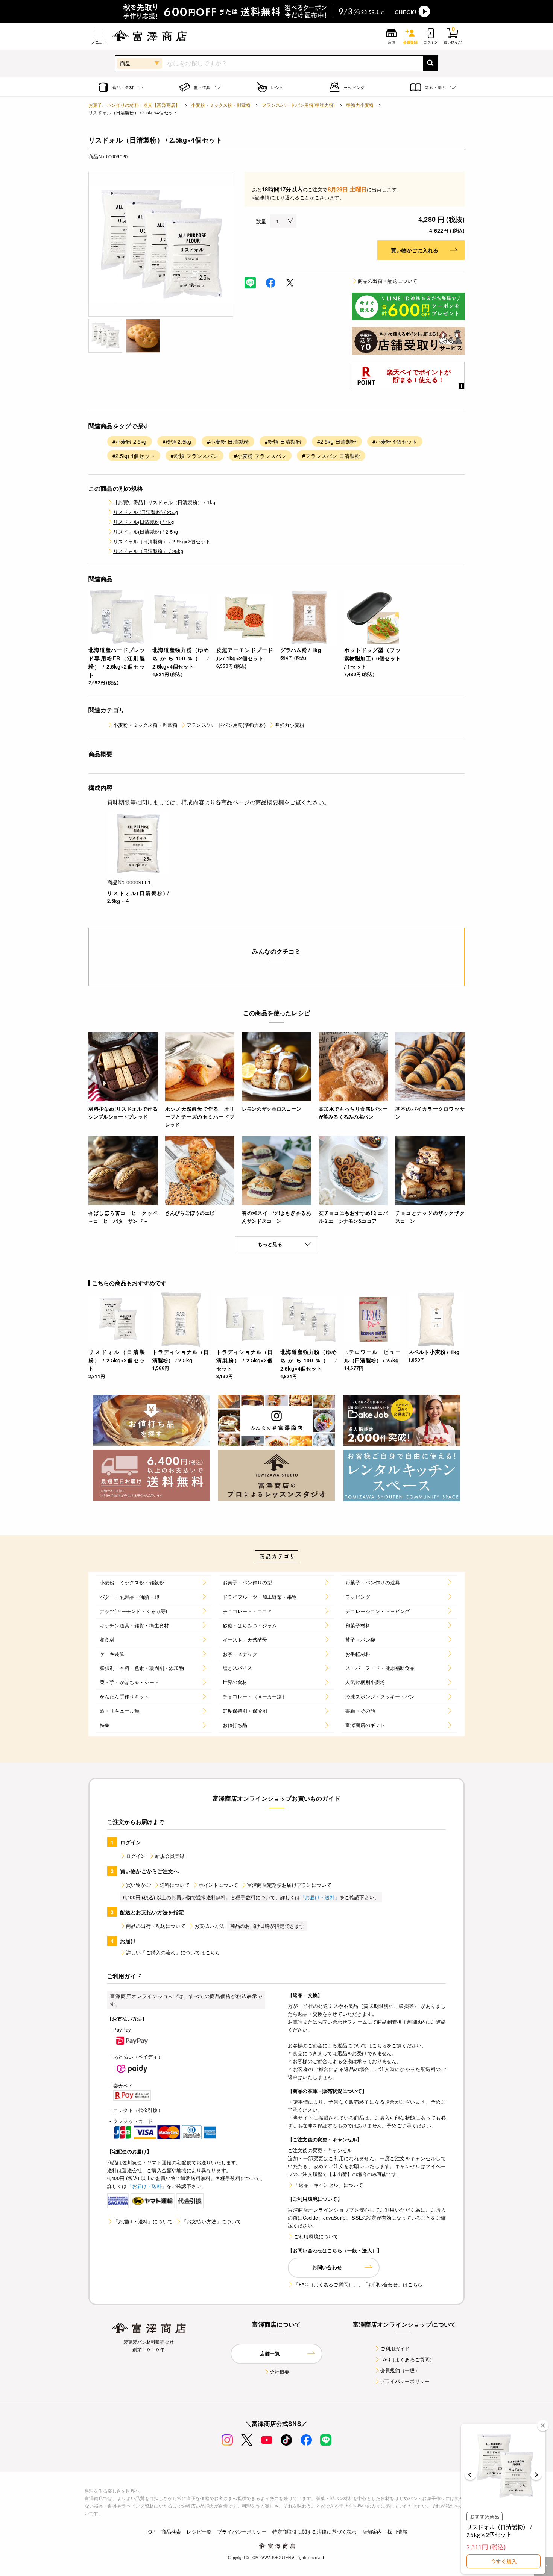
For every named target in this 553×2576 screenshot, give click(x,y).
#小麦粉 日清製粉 (228, 441)
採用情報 (397, 2531)
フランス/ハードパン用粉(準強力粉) (298, 105)
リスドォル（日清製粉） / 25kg (148, 551)
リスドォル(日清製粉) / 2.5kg (146, 531)
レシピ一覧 (199, 2531)
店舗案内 (372, 2531)
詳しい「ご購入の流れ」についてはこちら (173, 1952)
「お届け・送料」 (320, 1897)
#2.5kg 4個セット (134, 456)
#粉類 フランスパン (194, 456)
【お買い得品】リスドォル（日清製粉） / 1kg (164, 502)
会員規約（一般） (400, 2370)
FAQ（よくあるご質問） (408, 2359)
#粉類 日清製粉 (283, 441)
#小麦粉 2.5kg (130, 441)
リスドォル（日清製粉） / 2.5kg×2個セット (162, 541)
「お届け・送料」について (143, 2221)
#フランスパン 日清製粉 (331, 456)
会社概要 (280, 2372)
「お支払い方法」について (211, 2221)
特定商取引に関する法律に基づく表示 (314, 2531)
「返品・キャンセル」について (328, 2185)
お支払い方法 (209, 1926)
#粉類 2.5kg (177, 441)
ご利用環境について (316, 2236)
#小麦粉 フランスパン (260, 456)
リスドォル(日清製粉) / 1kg (144, 522)
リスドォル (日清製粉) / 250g (146, 512)
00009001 (139, 882)
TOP (150, 2531)
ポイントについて (218, 1885)
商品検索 (171, 2531)
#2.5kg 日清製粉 (337, 441)
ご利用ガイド (395, 2348)
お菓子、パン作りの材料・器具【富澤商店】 (134, 105)
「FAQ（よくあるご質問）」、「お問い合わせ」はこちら (358, 2284)
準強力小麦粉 (360, 105)
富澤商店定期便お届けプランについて (289, 1885)
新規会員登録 (170, 1856)
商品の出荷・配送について (387, 281)
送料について (175, 1885)
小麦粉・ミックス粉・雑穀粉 (221, 105)
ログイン (136, 1856)
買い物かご (138, 1885)
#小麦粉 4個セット (395, 441)
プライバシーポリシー (405, 2381)
